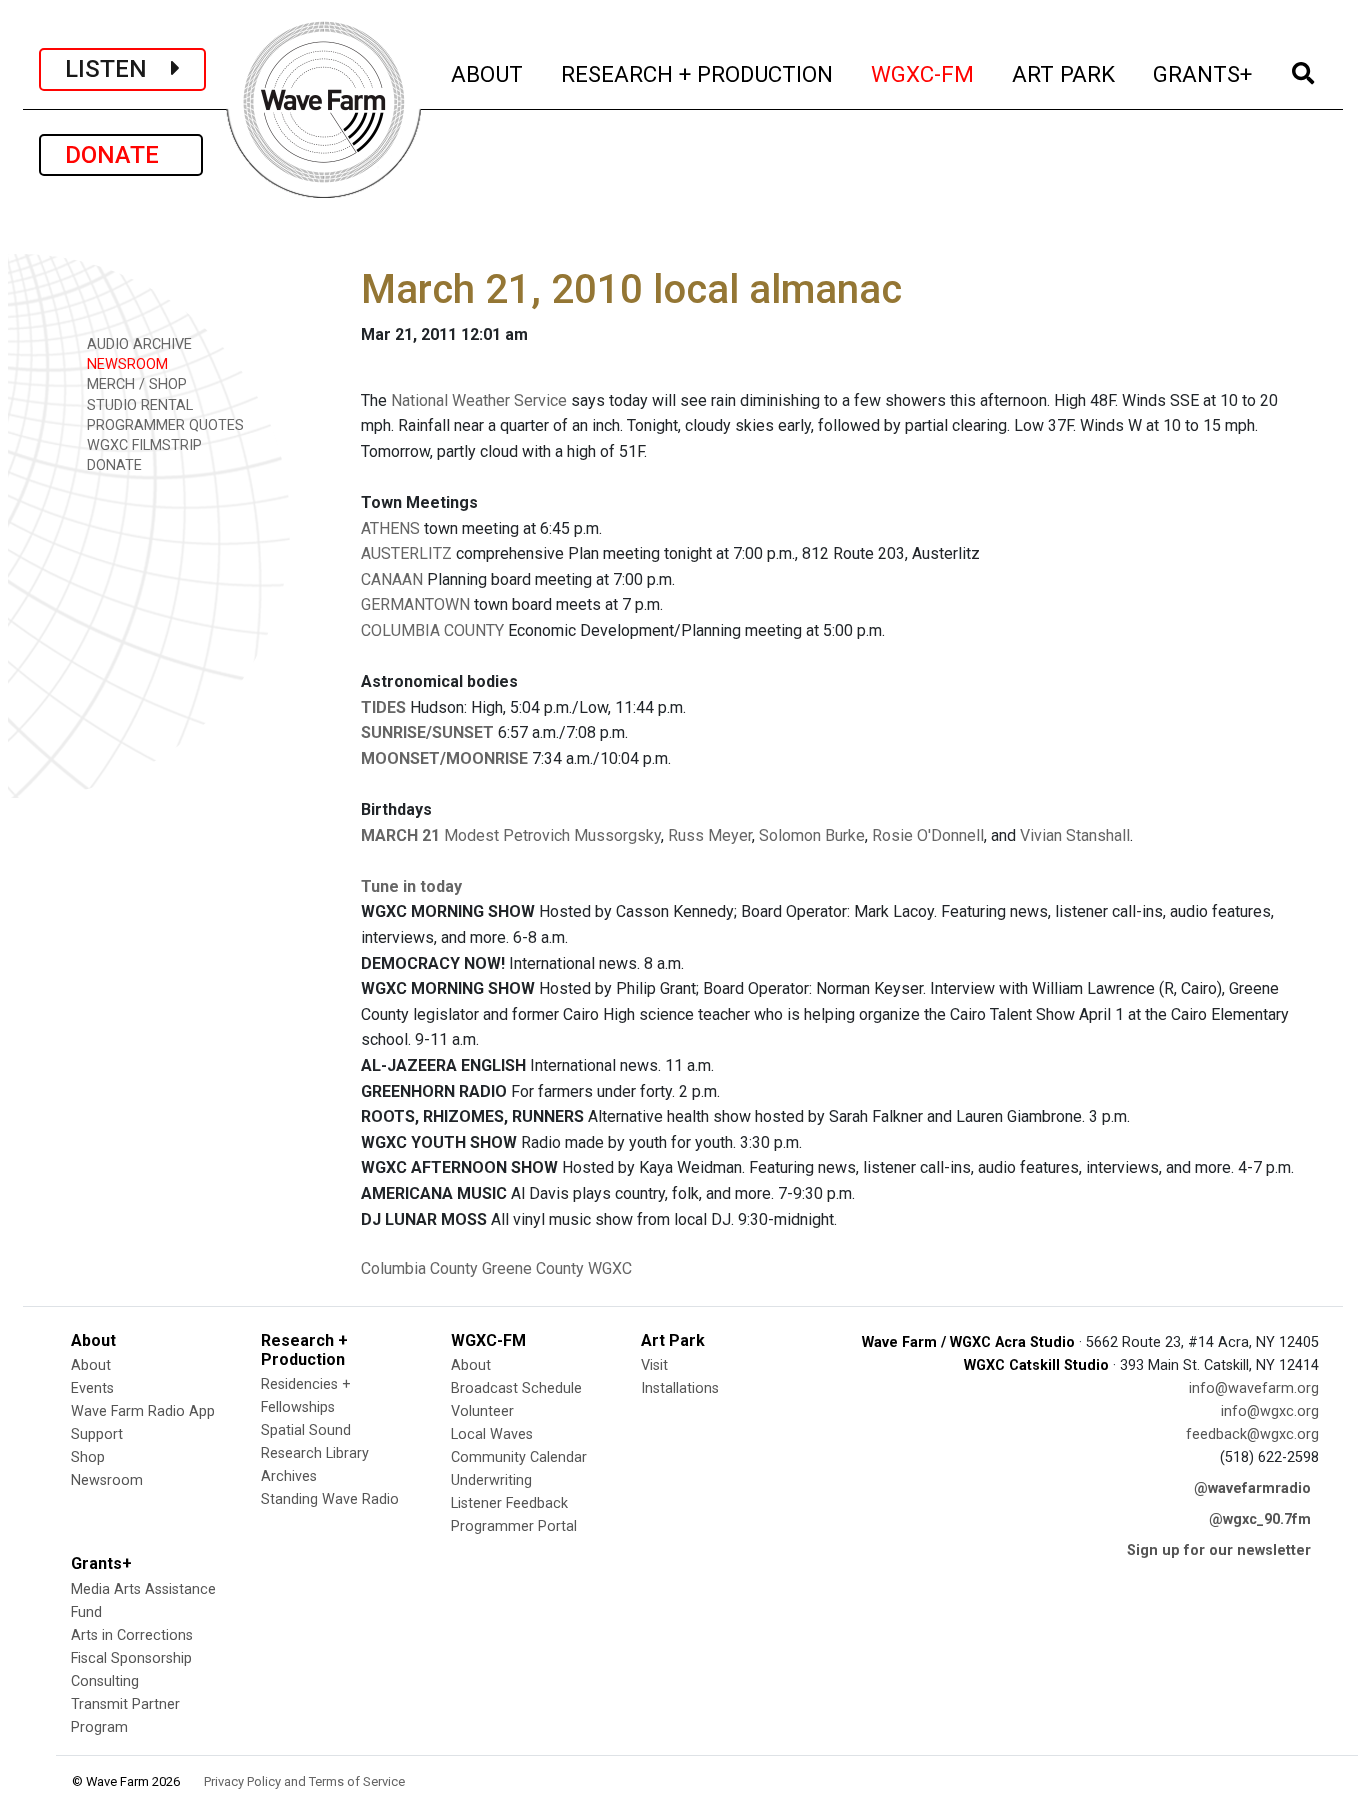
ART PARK (1064, 73)
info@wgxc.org (1270, 1411)
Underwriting (491, 1480)
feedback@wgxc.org (1252, 1434)
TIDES (383, 707)
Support (97, 1434)
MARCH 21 (400, 835)
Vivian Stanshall (1075, 835)
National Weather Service (479, 400)
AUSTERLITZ (408, 553)
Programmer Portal (514, 1526)
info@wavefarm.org (1254, 1388)
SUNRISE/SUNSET (427, 732)
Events (92, 1388)
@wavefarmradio (1252, 1488)
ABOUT (488, 73)
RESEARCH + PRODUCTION (698, 73)
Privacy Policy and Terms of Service (304, 1781)
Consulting (105, 1681)
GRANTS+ (1203, 73)
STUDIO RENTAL (138, 405)
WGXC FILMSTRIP (142, 445)
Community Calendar (519, 1457)
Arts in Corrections (132, 1635)
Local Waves (492, 1434)
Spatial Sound (306, 1430)
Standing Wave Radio (330, 1499)
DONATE (121, 155)
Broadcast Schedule (516, 1388)
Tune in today (411, 886)
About (91, 1365)
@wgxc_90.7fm (1260, 1519)
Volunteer (482, 1411)
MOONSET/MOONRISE (444, 758)
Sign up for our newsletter (1219, 1550)
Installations (680, 1388)
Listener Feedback (509, 1503)
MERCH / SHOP (135, 384)
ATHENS (392, 528)
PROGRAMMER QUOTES (163, 425)
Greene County (533, 1268)
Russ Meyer (710, 835)
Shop (88, 1457)
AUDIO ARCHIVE (137, 344)
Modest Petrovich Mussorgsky (552, 835)
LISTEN (118, 69)
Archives (289, 1476)
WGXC (610, 1268)
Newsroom (107, 1480)
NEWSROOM (125, 364)
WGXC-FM (923, 73)
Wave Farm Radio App (143, 1411)
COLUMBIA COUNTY (432, 630)
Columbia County (419, 1268)
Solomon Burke (812, 835)
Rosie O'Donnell (928, 835)
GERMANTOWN (417, 604)
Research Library (315, 1453)
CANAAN (394, 579)
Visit (654, 1365)
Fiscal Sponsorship (131, 1658)
